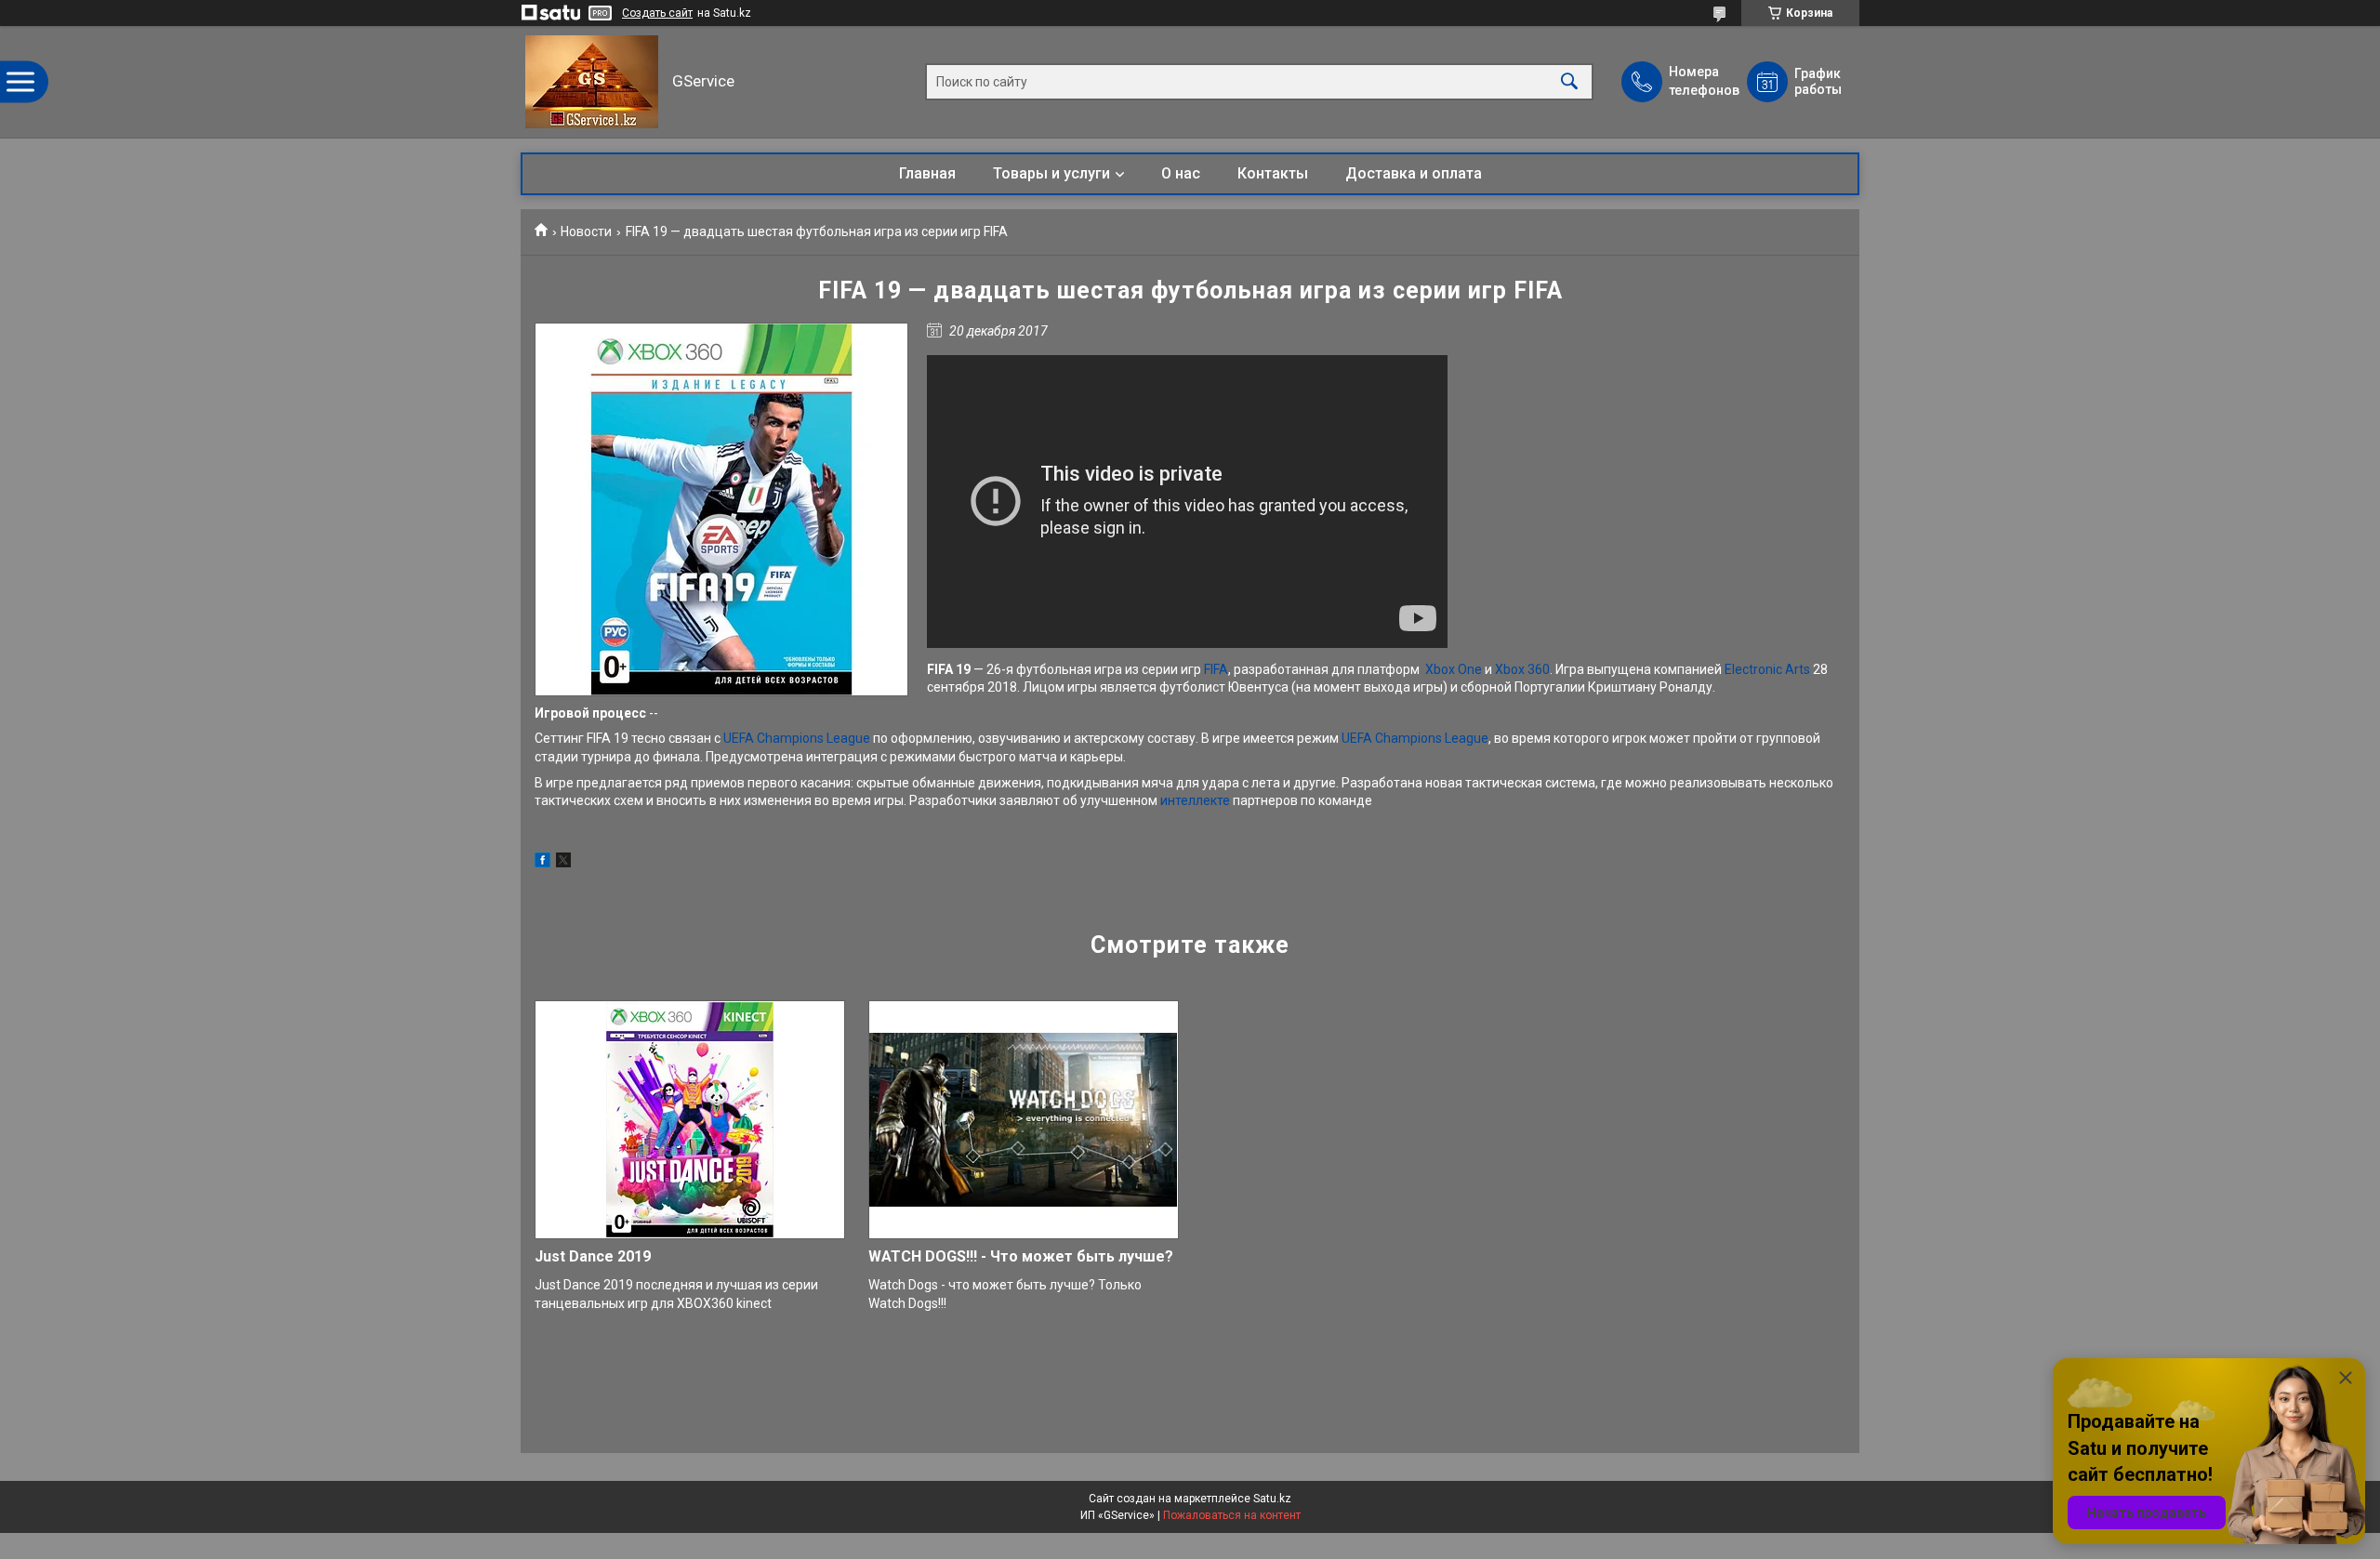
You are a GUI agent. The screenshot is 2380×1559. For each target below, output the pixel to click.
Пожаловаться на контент (1232, 1515)
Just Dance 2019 (593, 1256)
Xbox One (1454, 669)
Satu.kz (1272, 1499)
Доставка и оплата (1414, 173)
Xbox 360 (1522, 669)
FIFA (1216, 669)
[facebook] (542, 863)
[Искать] (1569, 82)
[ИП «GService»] (592, 82)
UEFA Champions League (797, 738)
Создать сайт (657, 13)
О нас (1181, 173)
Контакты (1273, 173)
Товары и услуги (1051, 173)
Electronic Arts (1767, 669)
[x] (563, 863)
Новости (586, 231)
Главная (927, 173)
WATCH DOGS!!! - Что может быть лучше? (1021, 1256)
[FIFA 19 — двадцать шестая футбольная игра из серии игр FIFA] (721, 509)
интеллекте (1195, 800)
